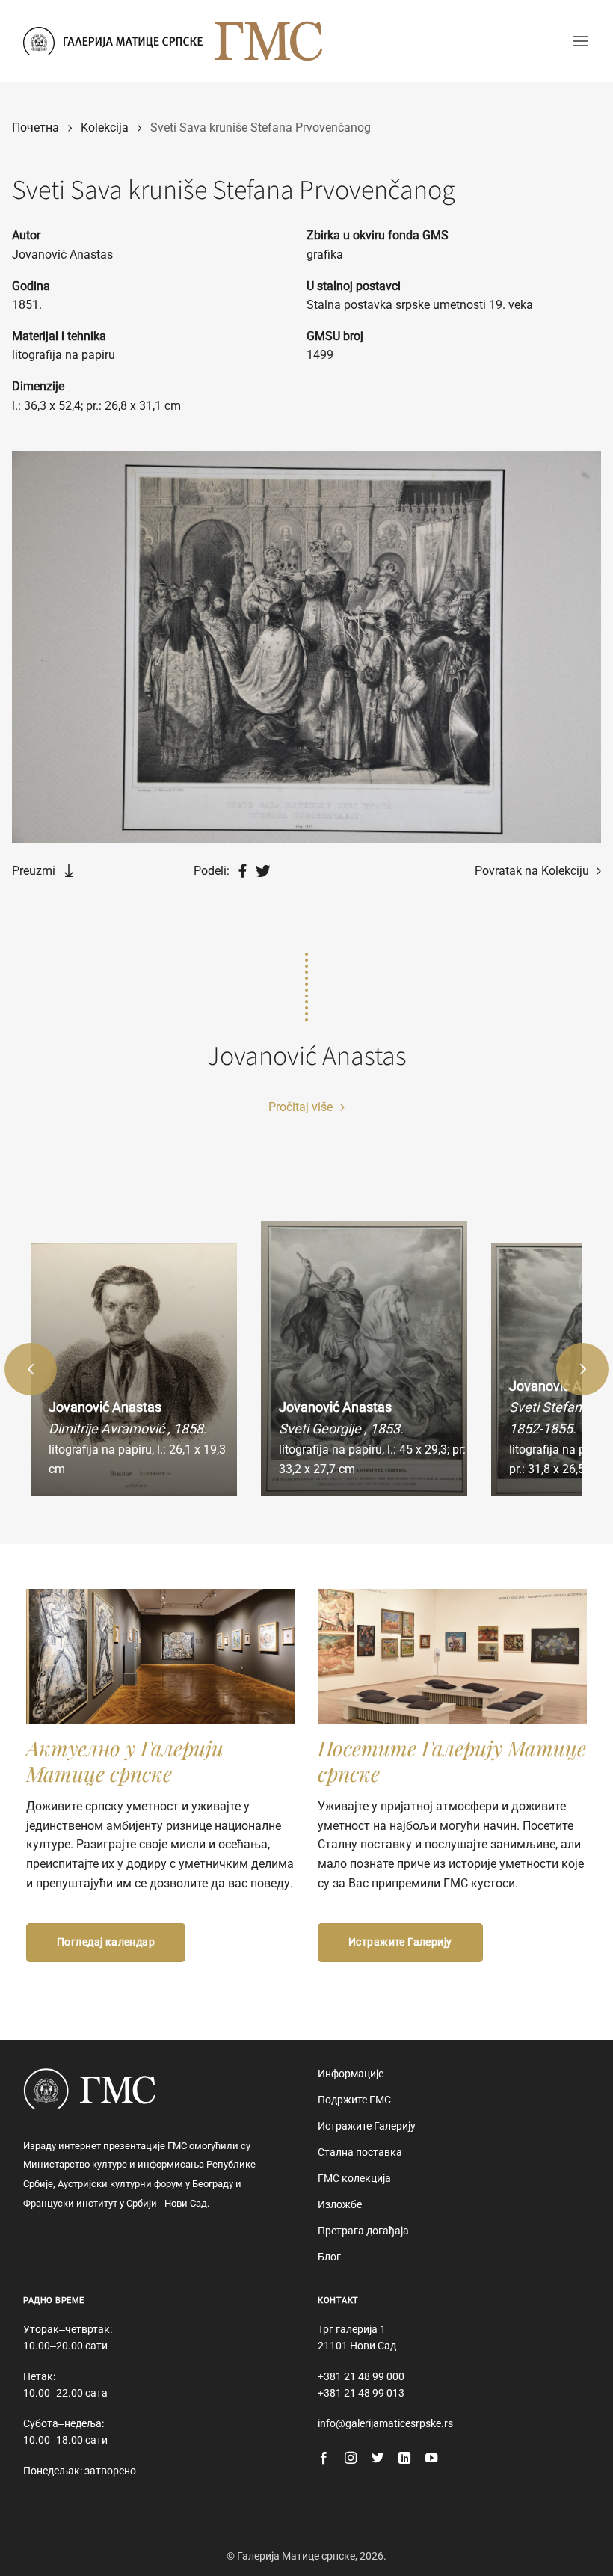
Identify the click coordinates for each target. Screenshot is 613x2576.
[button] (580, 41)
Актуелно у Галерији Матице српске (125, 1761)
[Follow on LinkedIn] (404, 2459)
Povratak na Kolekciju (533, 871)
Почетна (36, 127)
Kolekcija (105, 127)
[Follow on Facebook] (324, 2459)
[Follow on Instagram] (351, 2459)
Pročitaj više (302, 1107)
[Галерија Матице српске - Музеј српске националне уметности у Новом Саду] (113, 41)
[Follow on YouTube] (431, 2459)
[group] (134, 1370)
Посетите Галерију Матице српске (452, 1761)
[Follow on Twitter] (378, 2459)
